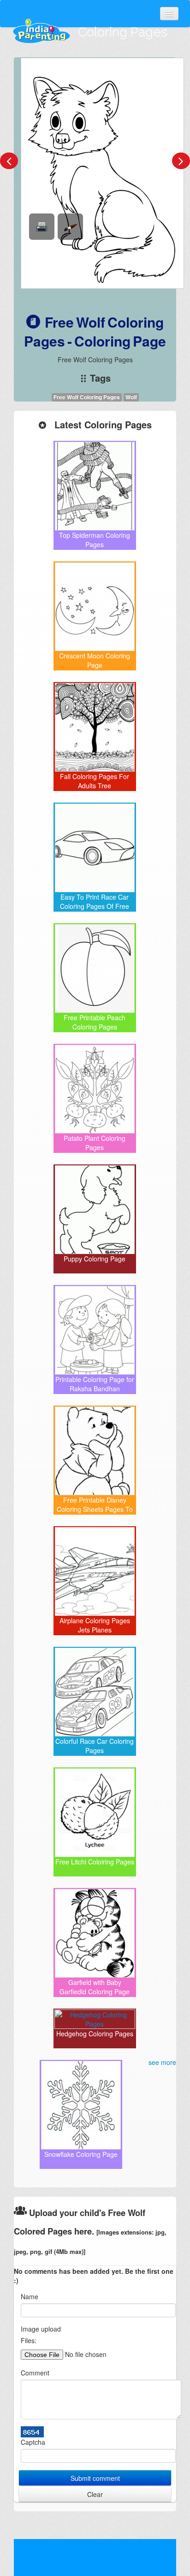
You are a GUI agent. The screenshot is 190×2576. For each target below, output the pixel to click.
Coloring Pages (123, 32)
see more (162, 2062)
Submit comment (95, 2478)
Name (30, 2296)
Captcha (33, 2442)
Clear (95, 2494)
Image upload (41, 2329)
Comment (35, 2373)
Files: (29, 2340)
